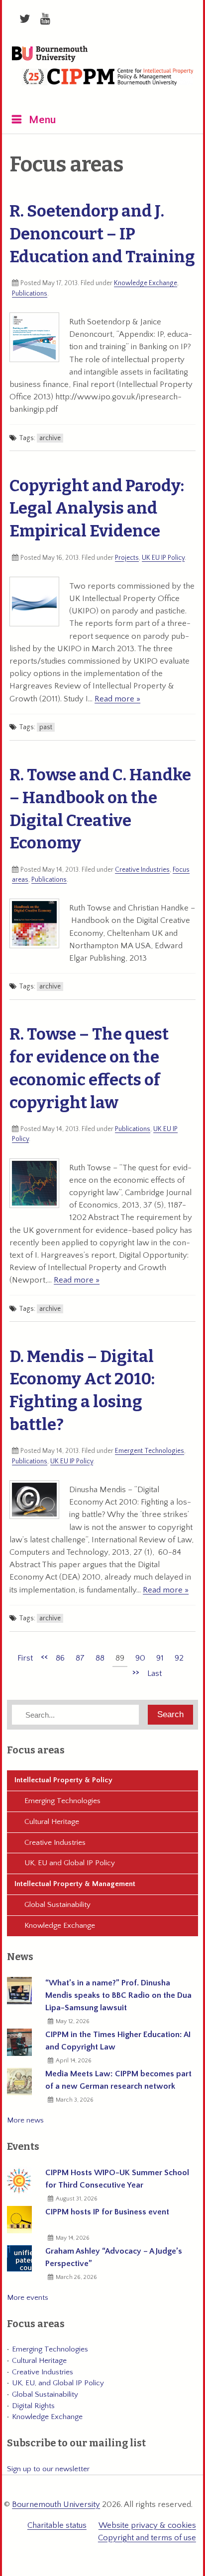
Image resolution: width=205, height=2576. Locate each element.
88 (100, 1658)
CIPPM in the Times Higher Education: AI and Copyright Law (118, 2041)
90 (140, 1658)
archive (50, 438)
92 (179, 1658)
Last (154, 1673)
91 (160, 1658)
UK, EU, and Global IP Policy (58, 2383)
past (46, 727)
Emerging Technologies (62, 1801)
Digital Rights (33, 2406)
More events (28, 2298)
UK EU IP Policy (163, 558)
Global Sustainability (57, 1905)
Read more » (117, 699)
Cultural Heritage (52, 1822)
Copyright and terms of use (147, 2538)
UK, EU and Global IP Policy (70, 1863)
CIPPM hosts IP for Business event (107, 2212)
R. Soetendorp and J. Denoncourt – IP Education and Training (102, 234)
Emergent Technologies (150, 1451)
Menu (43, 120)
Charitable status (57, 2525)
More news (25, 2120)
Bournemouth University (50, 55)
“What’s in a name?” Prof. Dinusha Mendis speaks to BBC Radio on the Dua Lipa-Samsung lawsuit (118, 1995)
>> (136, 1672)
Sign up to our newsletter (48, 2469)
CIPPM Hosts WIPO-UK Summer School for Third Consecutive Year (117, 2179)
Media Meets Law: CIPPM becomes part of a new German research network (118, 2080)
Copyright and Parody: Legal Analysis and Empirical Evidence (97, 509)
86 (60, 1658)
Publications (30, 294)
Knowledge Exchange (146, 283)
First (25, 1658)
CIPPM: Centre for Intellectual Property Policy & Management (107, 83)
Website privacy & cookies (147, 2525)
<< (44, 1657)
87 (80, 1658)
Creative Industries (142, 870)
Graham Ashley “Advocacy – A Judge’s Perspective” (114, 2257)
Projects (127, 558)
